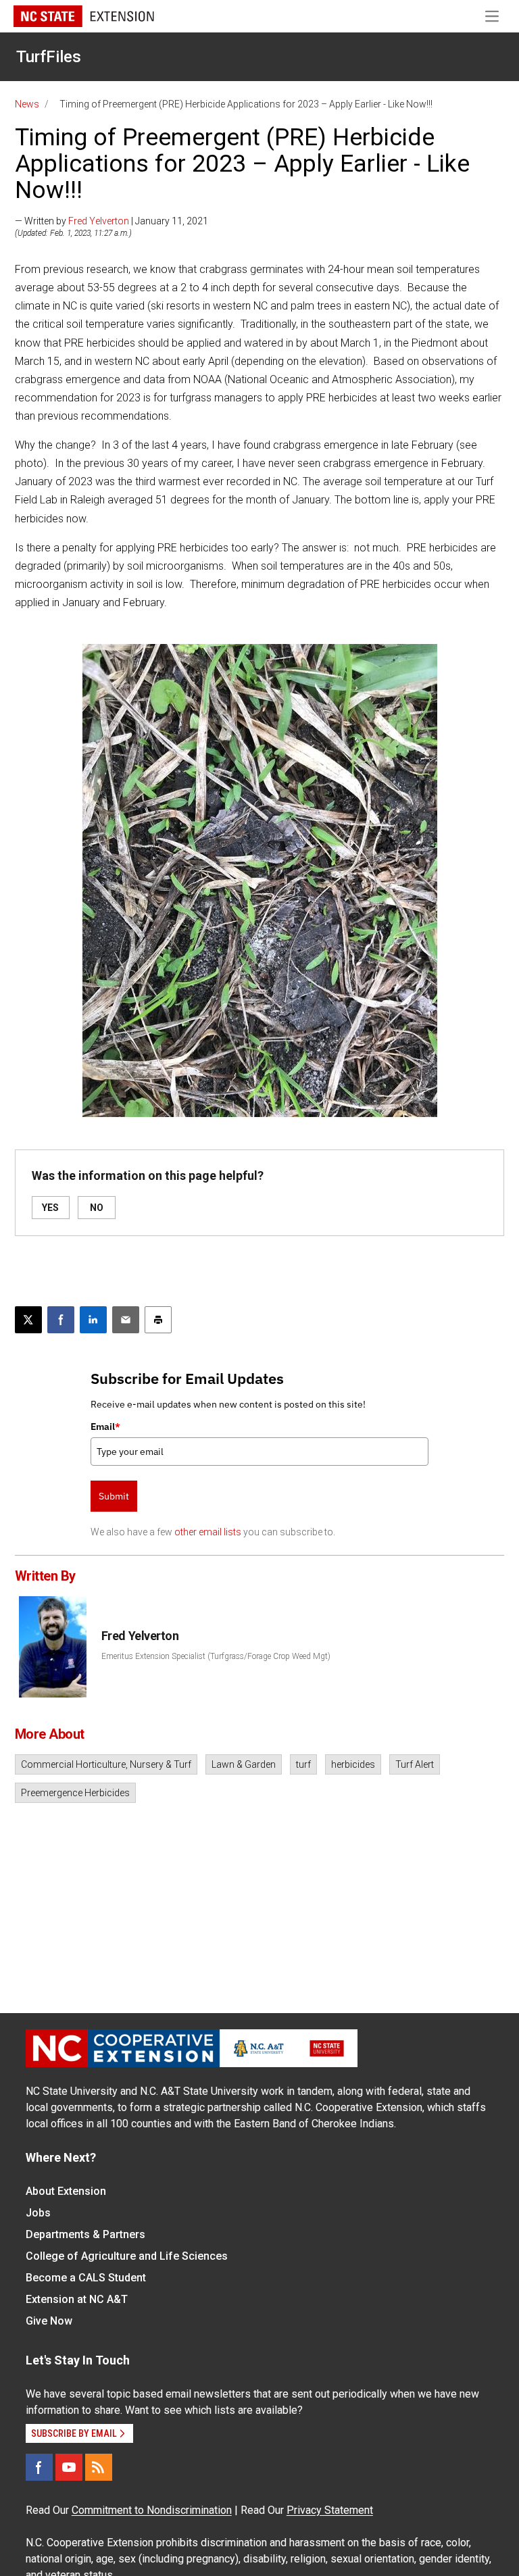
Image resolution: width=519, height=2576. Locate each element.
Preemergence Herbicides (75, 1793)
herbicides (353, 1764)
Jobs (38, 2213)
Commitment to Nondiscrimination (152, 2510)
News (27, 104)
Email (105, 1427)
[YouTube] (69, 2467)
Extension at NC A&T (77, 2299)
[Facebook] (39, 2467)
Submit (114, 1496)
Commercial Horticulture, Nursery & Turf (106, 1764)
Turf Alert (415, 1764)
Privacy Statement (330, 2510)
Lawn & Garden (244, 1764)
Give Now (49, 2321)
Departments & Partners (85, 2234)
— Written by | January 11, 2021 (112, 221)
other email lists (208, 1532)
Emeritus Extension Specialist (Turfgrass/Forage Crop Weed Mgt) (216, 1656)
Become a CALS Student (86, 2278)
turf (303, 1764)
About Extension (66, 2191)
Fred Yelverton (99, 221)
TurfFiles (49, 57)
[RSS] (99, 2467)
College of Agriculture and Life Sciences (127, 2256)
